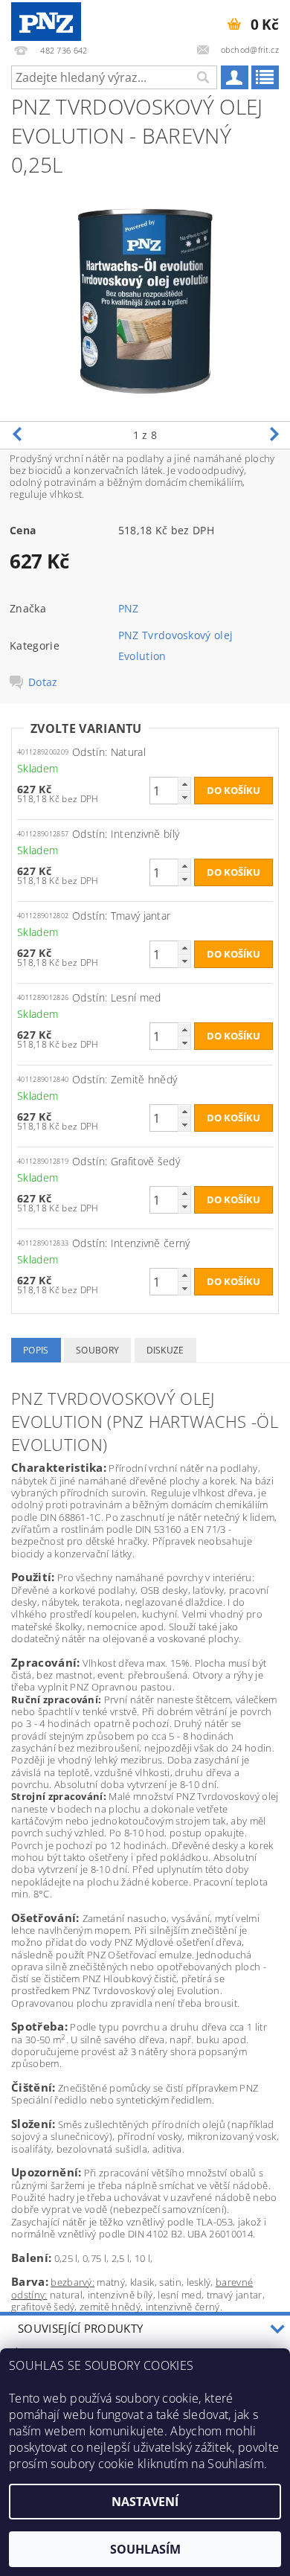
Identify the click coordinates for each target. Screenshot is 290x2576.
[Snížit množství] (184, 797)
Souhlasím (145, 2549)
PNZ (129, 608)
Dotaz (43, 682)
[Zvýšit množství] (184, 784)
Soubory (97, 1350)
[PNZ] (46, 19)
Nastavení (145, 2502)
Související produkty (80, 2328)
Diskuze (165, 1350)
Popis (36, 1350)
